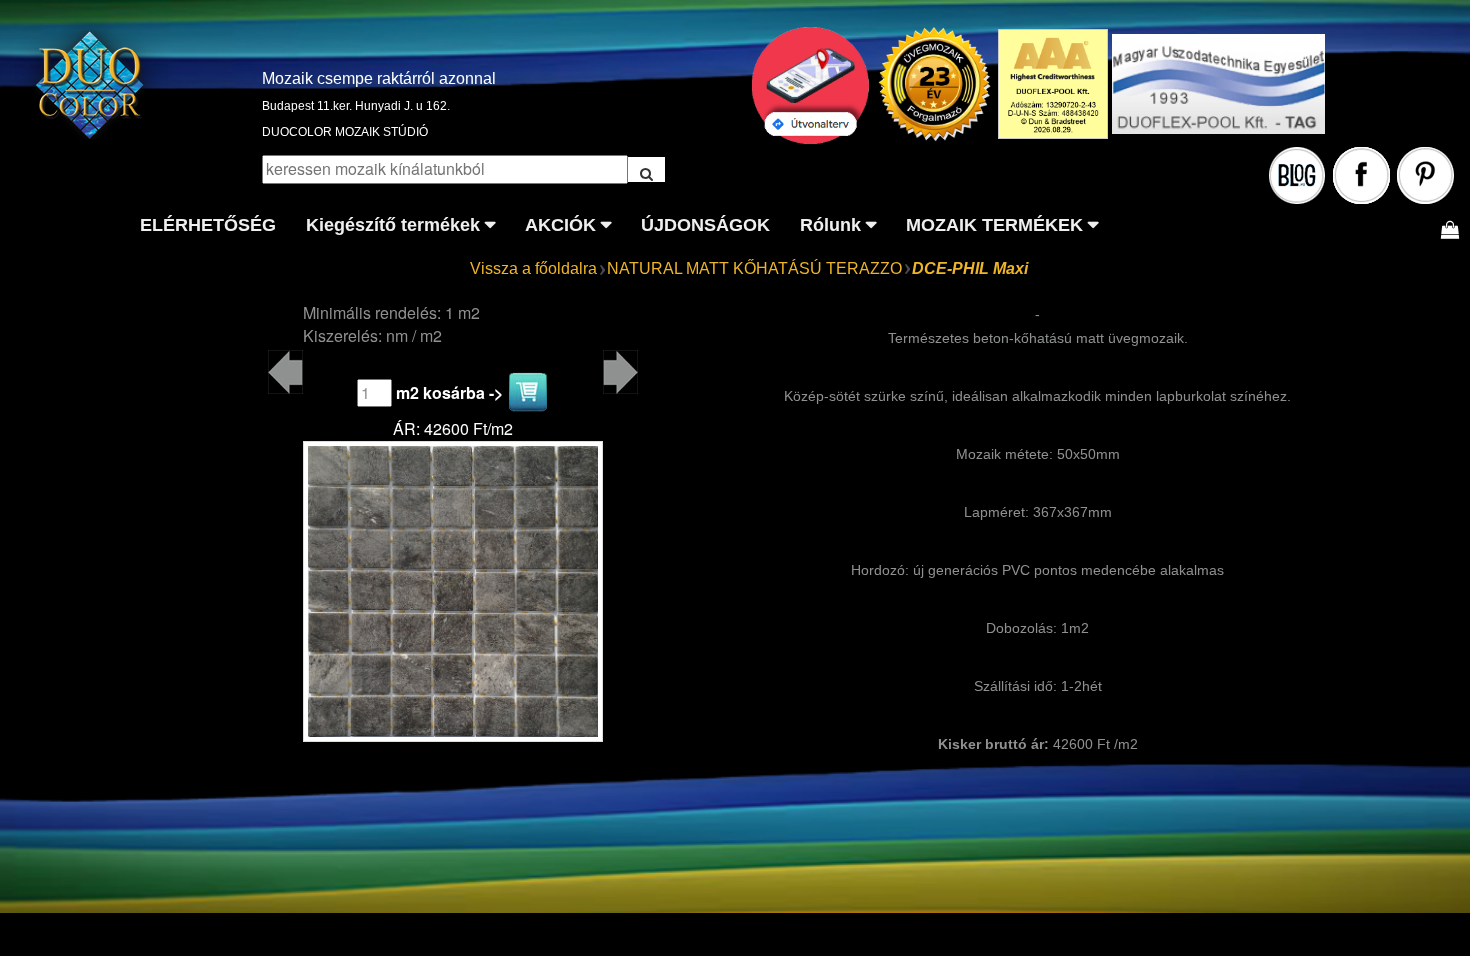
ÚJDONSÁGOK (705, 225)
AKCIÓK (560, 225)
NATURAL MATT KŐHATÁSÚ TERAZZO (754, 268)
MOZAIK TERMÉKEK (994, 225)
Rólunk (830, 225)
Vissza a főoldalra (533, 268)
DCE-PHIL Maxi (970, 268)
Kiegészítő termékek (393, 225)
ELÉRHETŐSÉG (208, 225)
